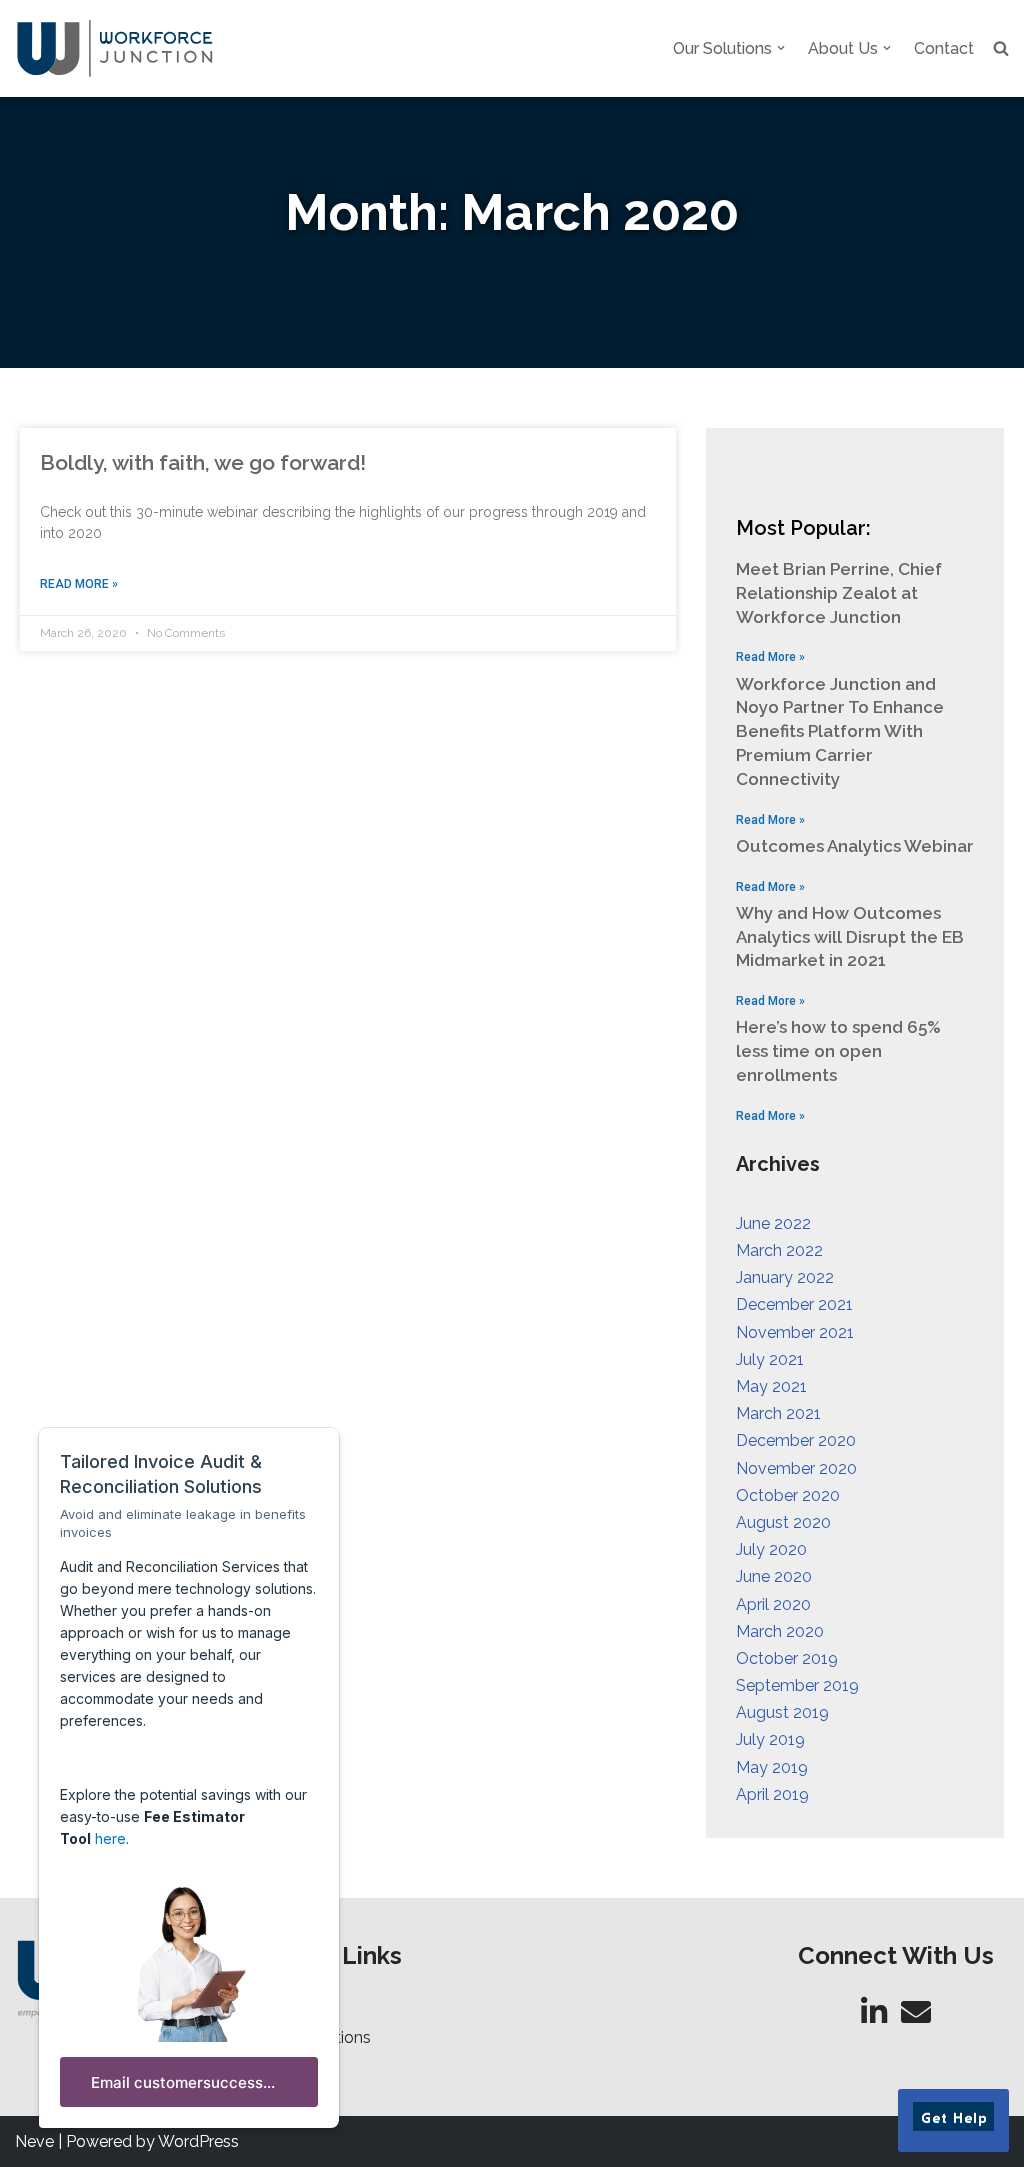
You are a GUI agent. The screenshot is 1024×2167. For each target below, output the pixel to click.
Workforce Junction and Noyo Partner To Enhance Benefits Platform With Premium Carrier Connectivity (840, 731)
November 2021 (795, 1332)
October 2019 (787, 1658)
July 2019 (770, 1739)
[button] (781, 48)
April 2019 (772, 1794)
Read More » (79, 584)
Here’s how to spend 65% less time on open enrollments (838, 1051)
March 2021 (778, 1413)
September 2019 (797, 1685)
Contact (944, 48)
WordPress (198, 2141)
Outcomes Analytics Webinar (855, 846)
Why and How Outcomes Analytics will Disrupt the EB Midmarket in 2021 (850, 937)
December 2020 (796, 1440)
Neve (34, 2141)
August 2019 (782, 1712)
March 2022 (779, 1250)
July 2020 (771, 1549)
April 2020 (773, 1604)
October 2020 (788, 1495)
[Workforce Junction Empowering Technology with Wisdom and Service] (115, 48)
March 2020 (780, 1631)
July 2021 (770, 1359)
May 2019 (772, 1767)
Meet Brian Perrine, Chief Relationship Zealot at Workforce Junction (839, 593)
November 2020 (796, 1468)
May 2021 (771, 1386)
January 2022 (785, 1277)
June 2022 (773, 1223)
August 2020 (783, 1522)
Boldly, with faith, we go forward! (203, 462)
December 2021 (794, 1304)
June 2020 (774, 1576)
